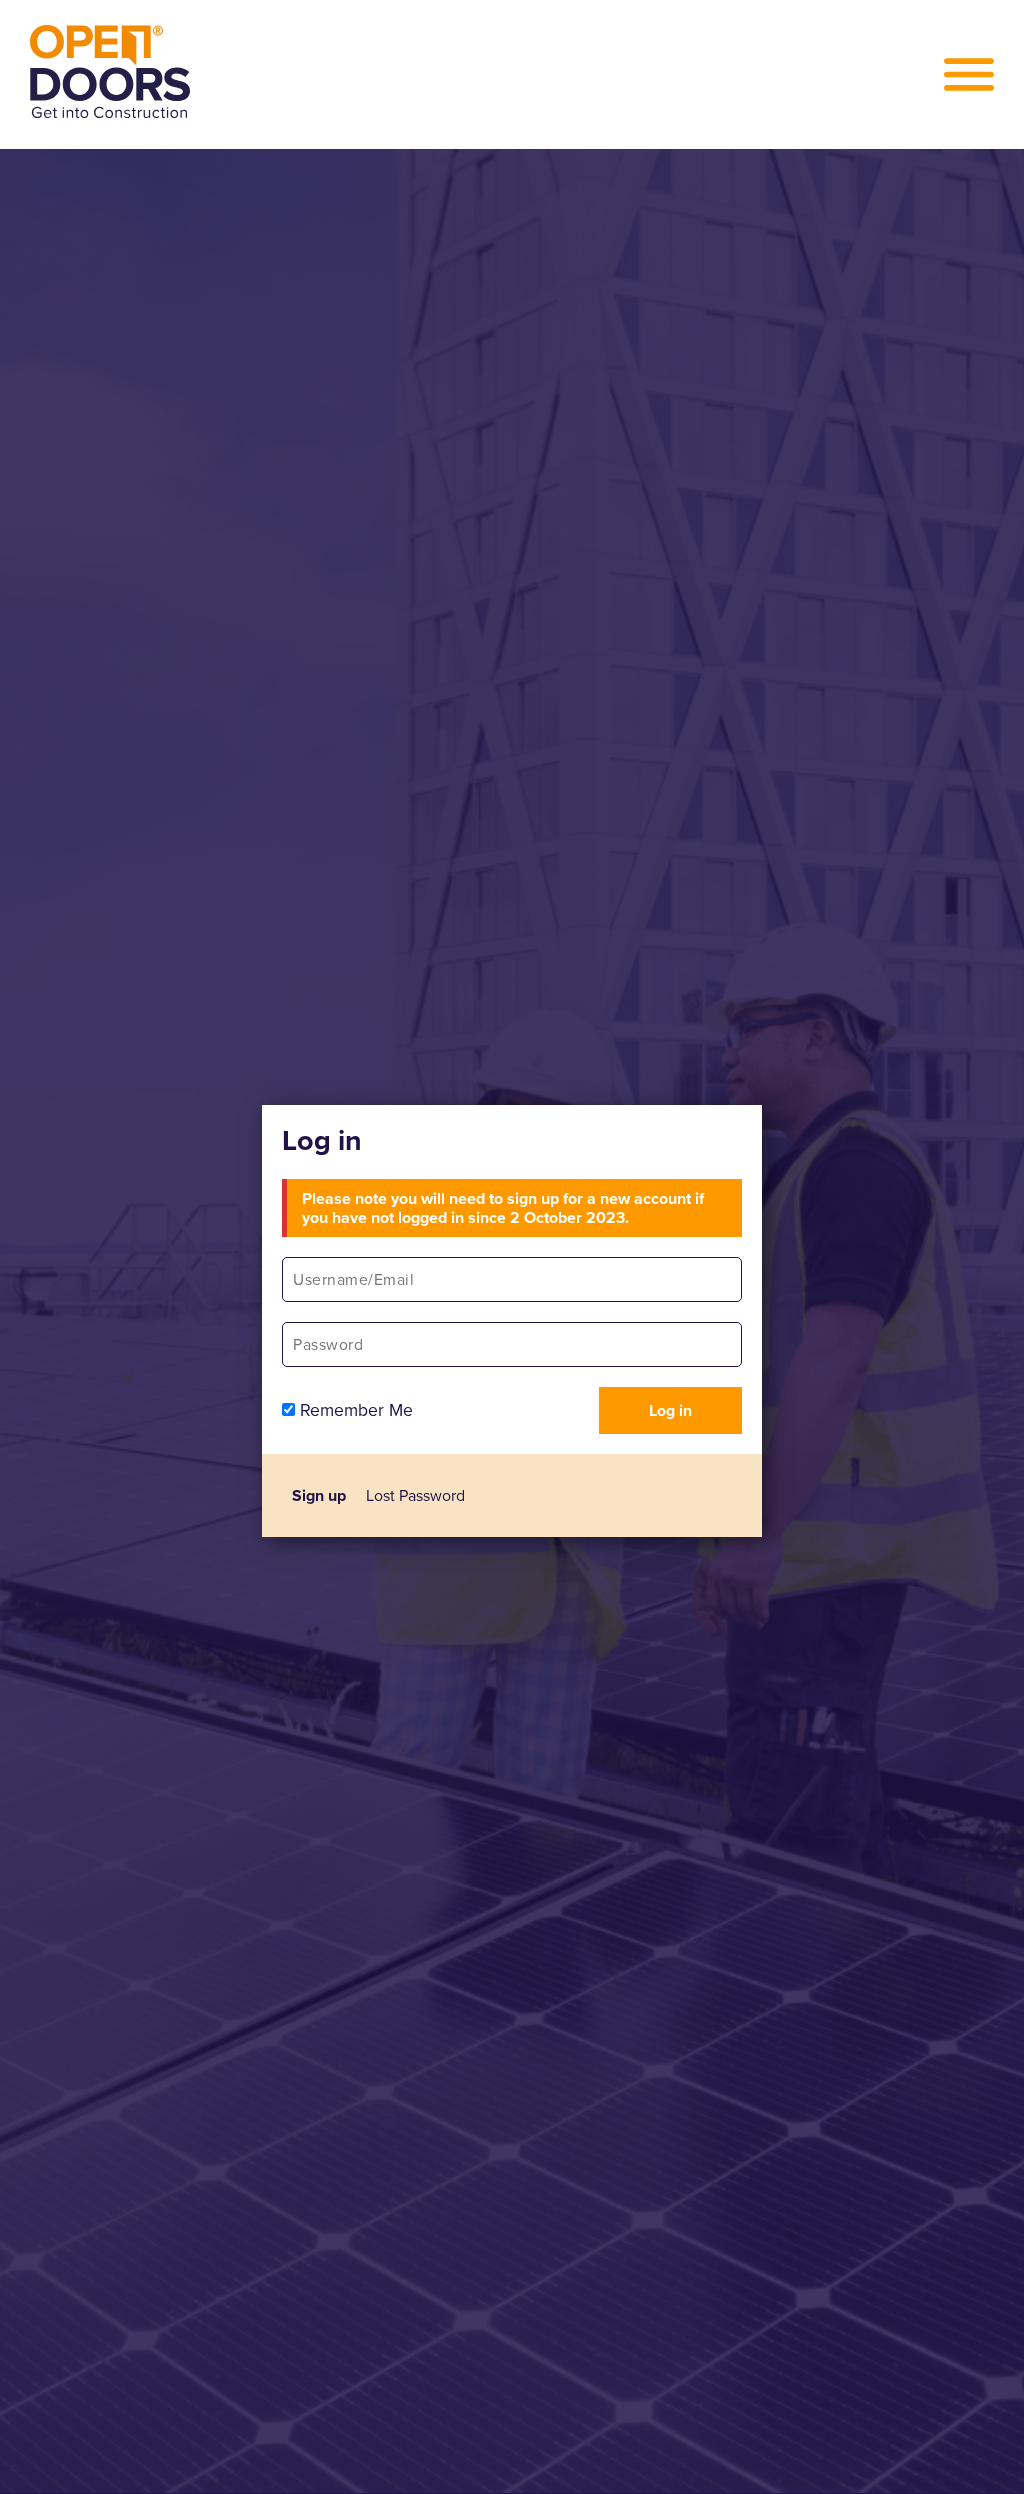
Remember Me (354, 1410)
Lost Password (415, 1495)
